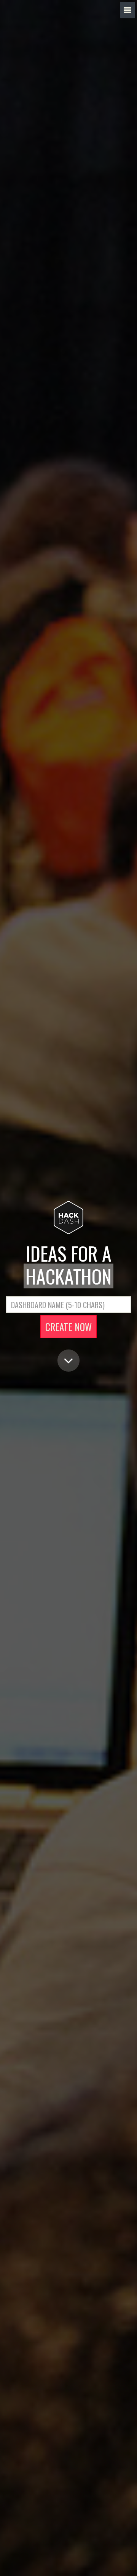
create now (68, 1327)
